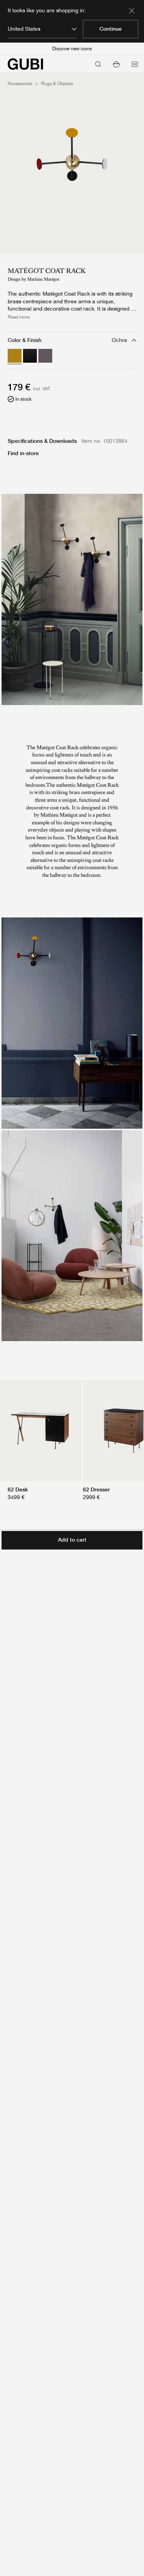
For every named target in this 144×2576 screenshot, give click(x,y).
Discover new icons (72, 49)
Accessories (20, 84)
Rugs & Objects (57, 84)
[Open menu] (135, 64)
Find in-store (23, 453)
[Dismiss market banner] (132, 11)
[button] (116, 64)
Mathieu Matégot (43, 279)
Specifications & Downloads (42, 441)
